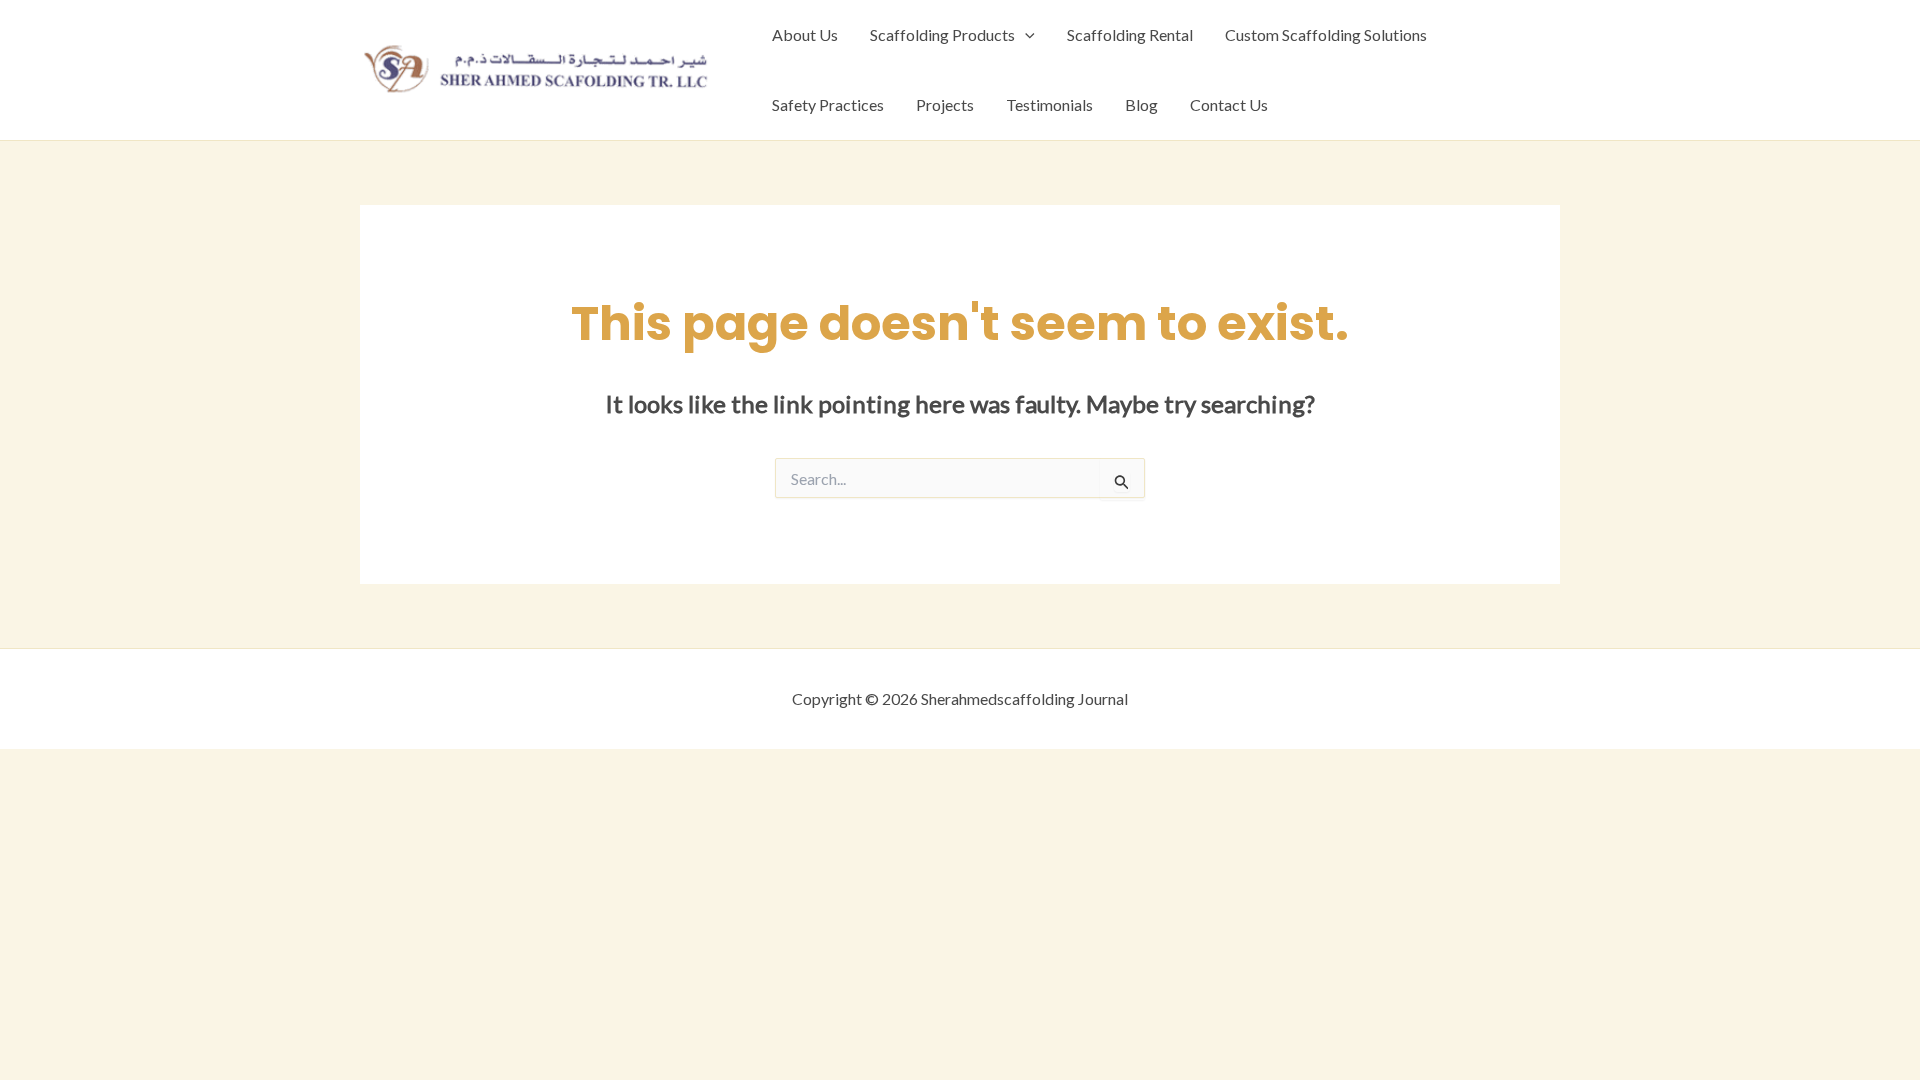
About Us (805, 34)
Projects (945, 104)
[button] (1025, 35)
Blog (1141, 104)
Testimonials (1049, 104)
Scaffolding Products (942, 34)
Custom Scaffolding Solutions (1326, 34)
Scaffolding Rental (1130, 34)
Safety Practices (828, 104)
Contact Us (1229, 104)
